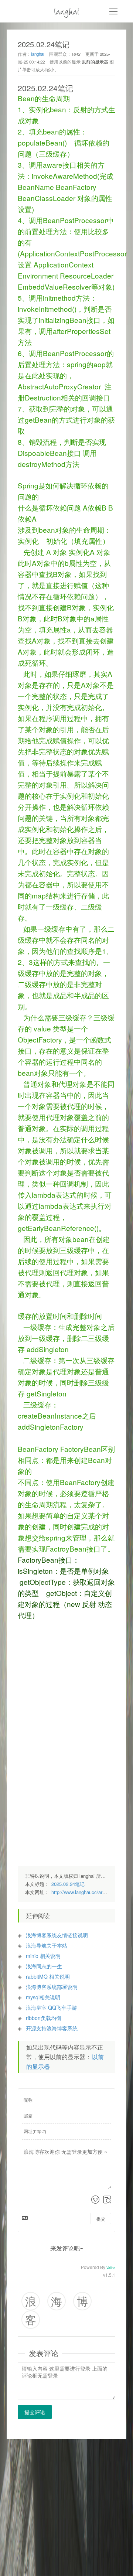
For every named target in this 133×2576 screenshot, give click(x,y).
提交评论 (35, 2412)
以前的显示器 (95, 62)
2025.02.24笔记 (68, 1884)
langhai (67, 11)
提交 (101, 2219)
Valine (111, 2268)
